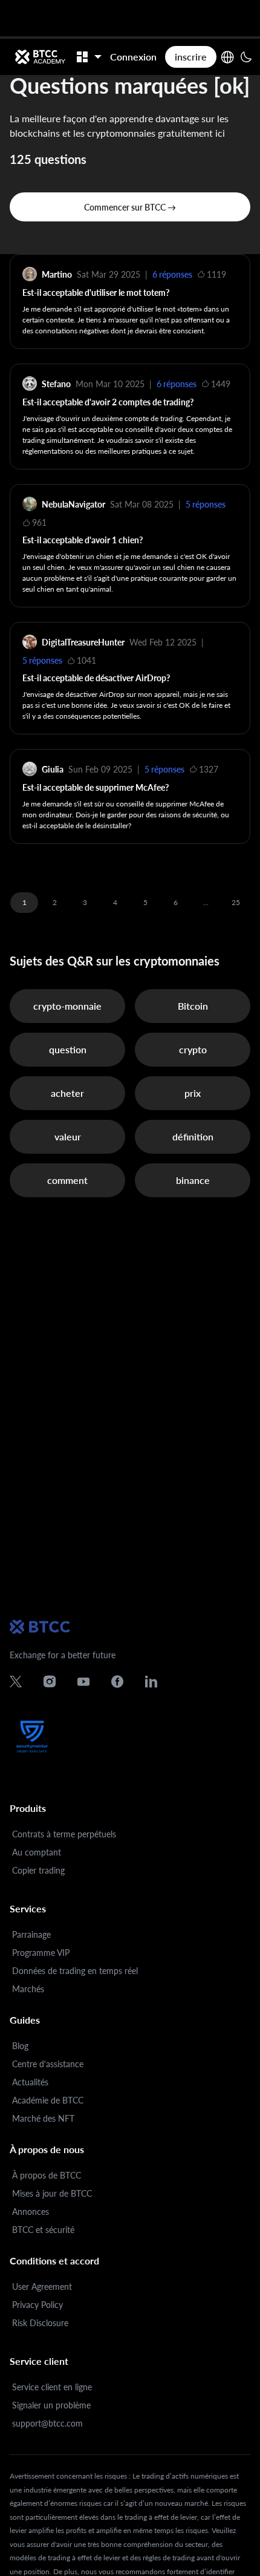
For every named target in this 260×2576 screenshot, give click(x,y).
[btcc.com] (40, 57)
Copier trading (38, 1870)
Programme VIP (41, 1953)
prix (193, 1093)
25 (236, 902)
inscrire (191, 57)
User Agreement (42, 2287)
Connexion (133, 57)
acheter (67, 1093)
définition (193, 1136)
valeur (68, 1136)
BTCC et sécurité (43, 2230)
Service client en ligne (52, 2387)
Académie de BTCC (48, 2100)
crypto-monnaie (67, 1006)
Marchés (28, 1989)
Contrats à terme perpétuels (64, 1834)
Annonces (31, 2212)
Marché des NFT (43, 2118)
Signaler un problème (51, 2405)
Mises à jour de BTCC (52, 2193)
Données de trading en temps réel (75, 1971)
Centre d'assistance (48, 2064)
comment (67, 1180)
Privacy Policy (37, 2305)
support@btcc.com (47, 2423)
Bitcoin (193, 1006)
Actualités (30, 2082)
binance (193, 1180)
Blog (20, 2046)
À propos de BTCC (47, 2175)
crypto (193, 1049)
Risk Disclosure (40, 2323)
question (68, 1049)
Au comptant (37, 1852)
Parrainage (31, 1934)
